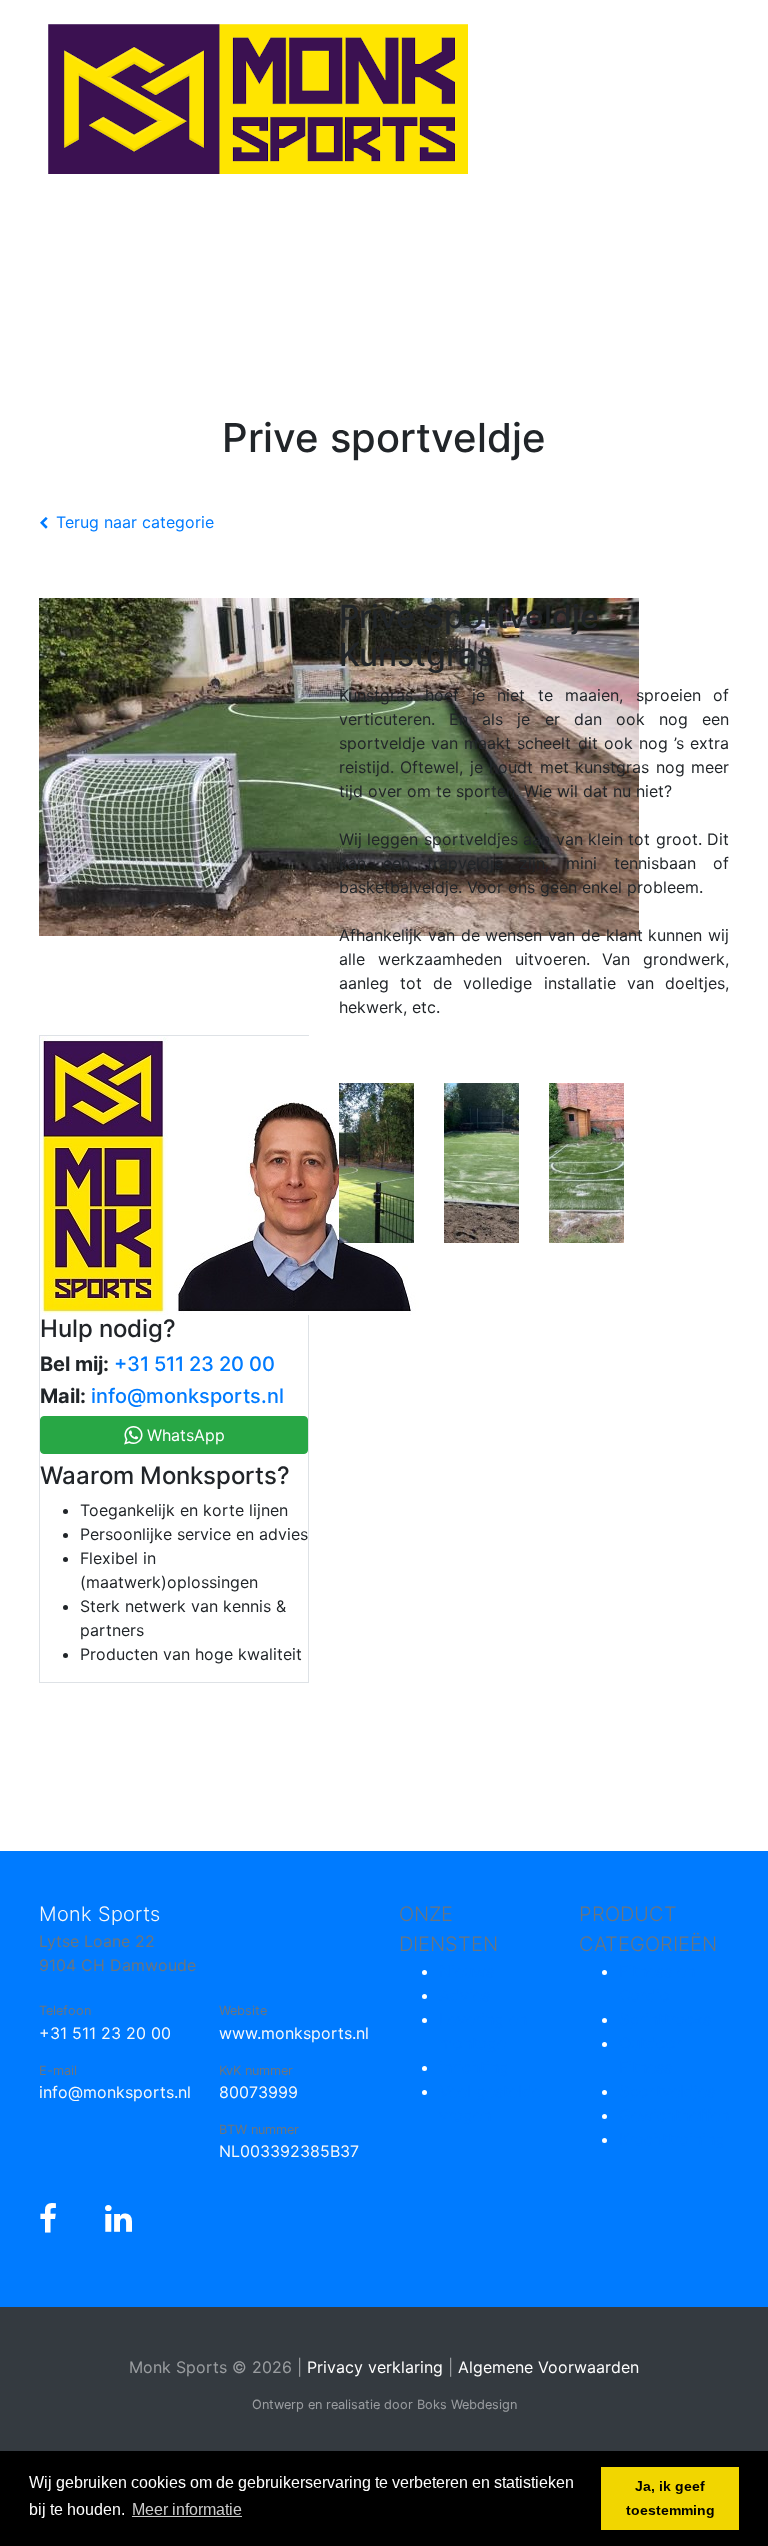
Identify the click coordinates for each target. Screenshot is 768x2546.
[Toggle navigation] (44, 250)
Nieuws (466, 1971)
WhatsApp (183, 1435)
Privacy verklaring (375, 2367)
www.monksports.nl (294, 2033)
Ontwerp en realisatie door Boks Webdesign (384, 2404)
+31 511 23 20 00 (194, 1364)
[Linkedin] (118, 2219)
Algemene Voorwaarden (548, 2367)
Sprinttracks (665, 2019)
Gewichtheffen (674, 2115)
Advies (464, 1995)
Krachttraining (672, 2139)
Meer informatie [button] (187, 2509)
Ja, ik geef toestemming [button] (670, 2498)
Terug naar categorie (135, 522)
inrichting (474, 2067)
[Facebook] (48, 2219)
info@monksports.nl (187, 1396)
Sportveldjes (667, 2091)
